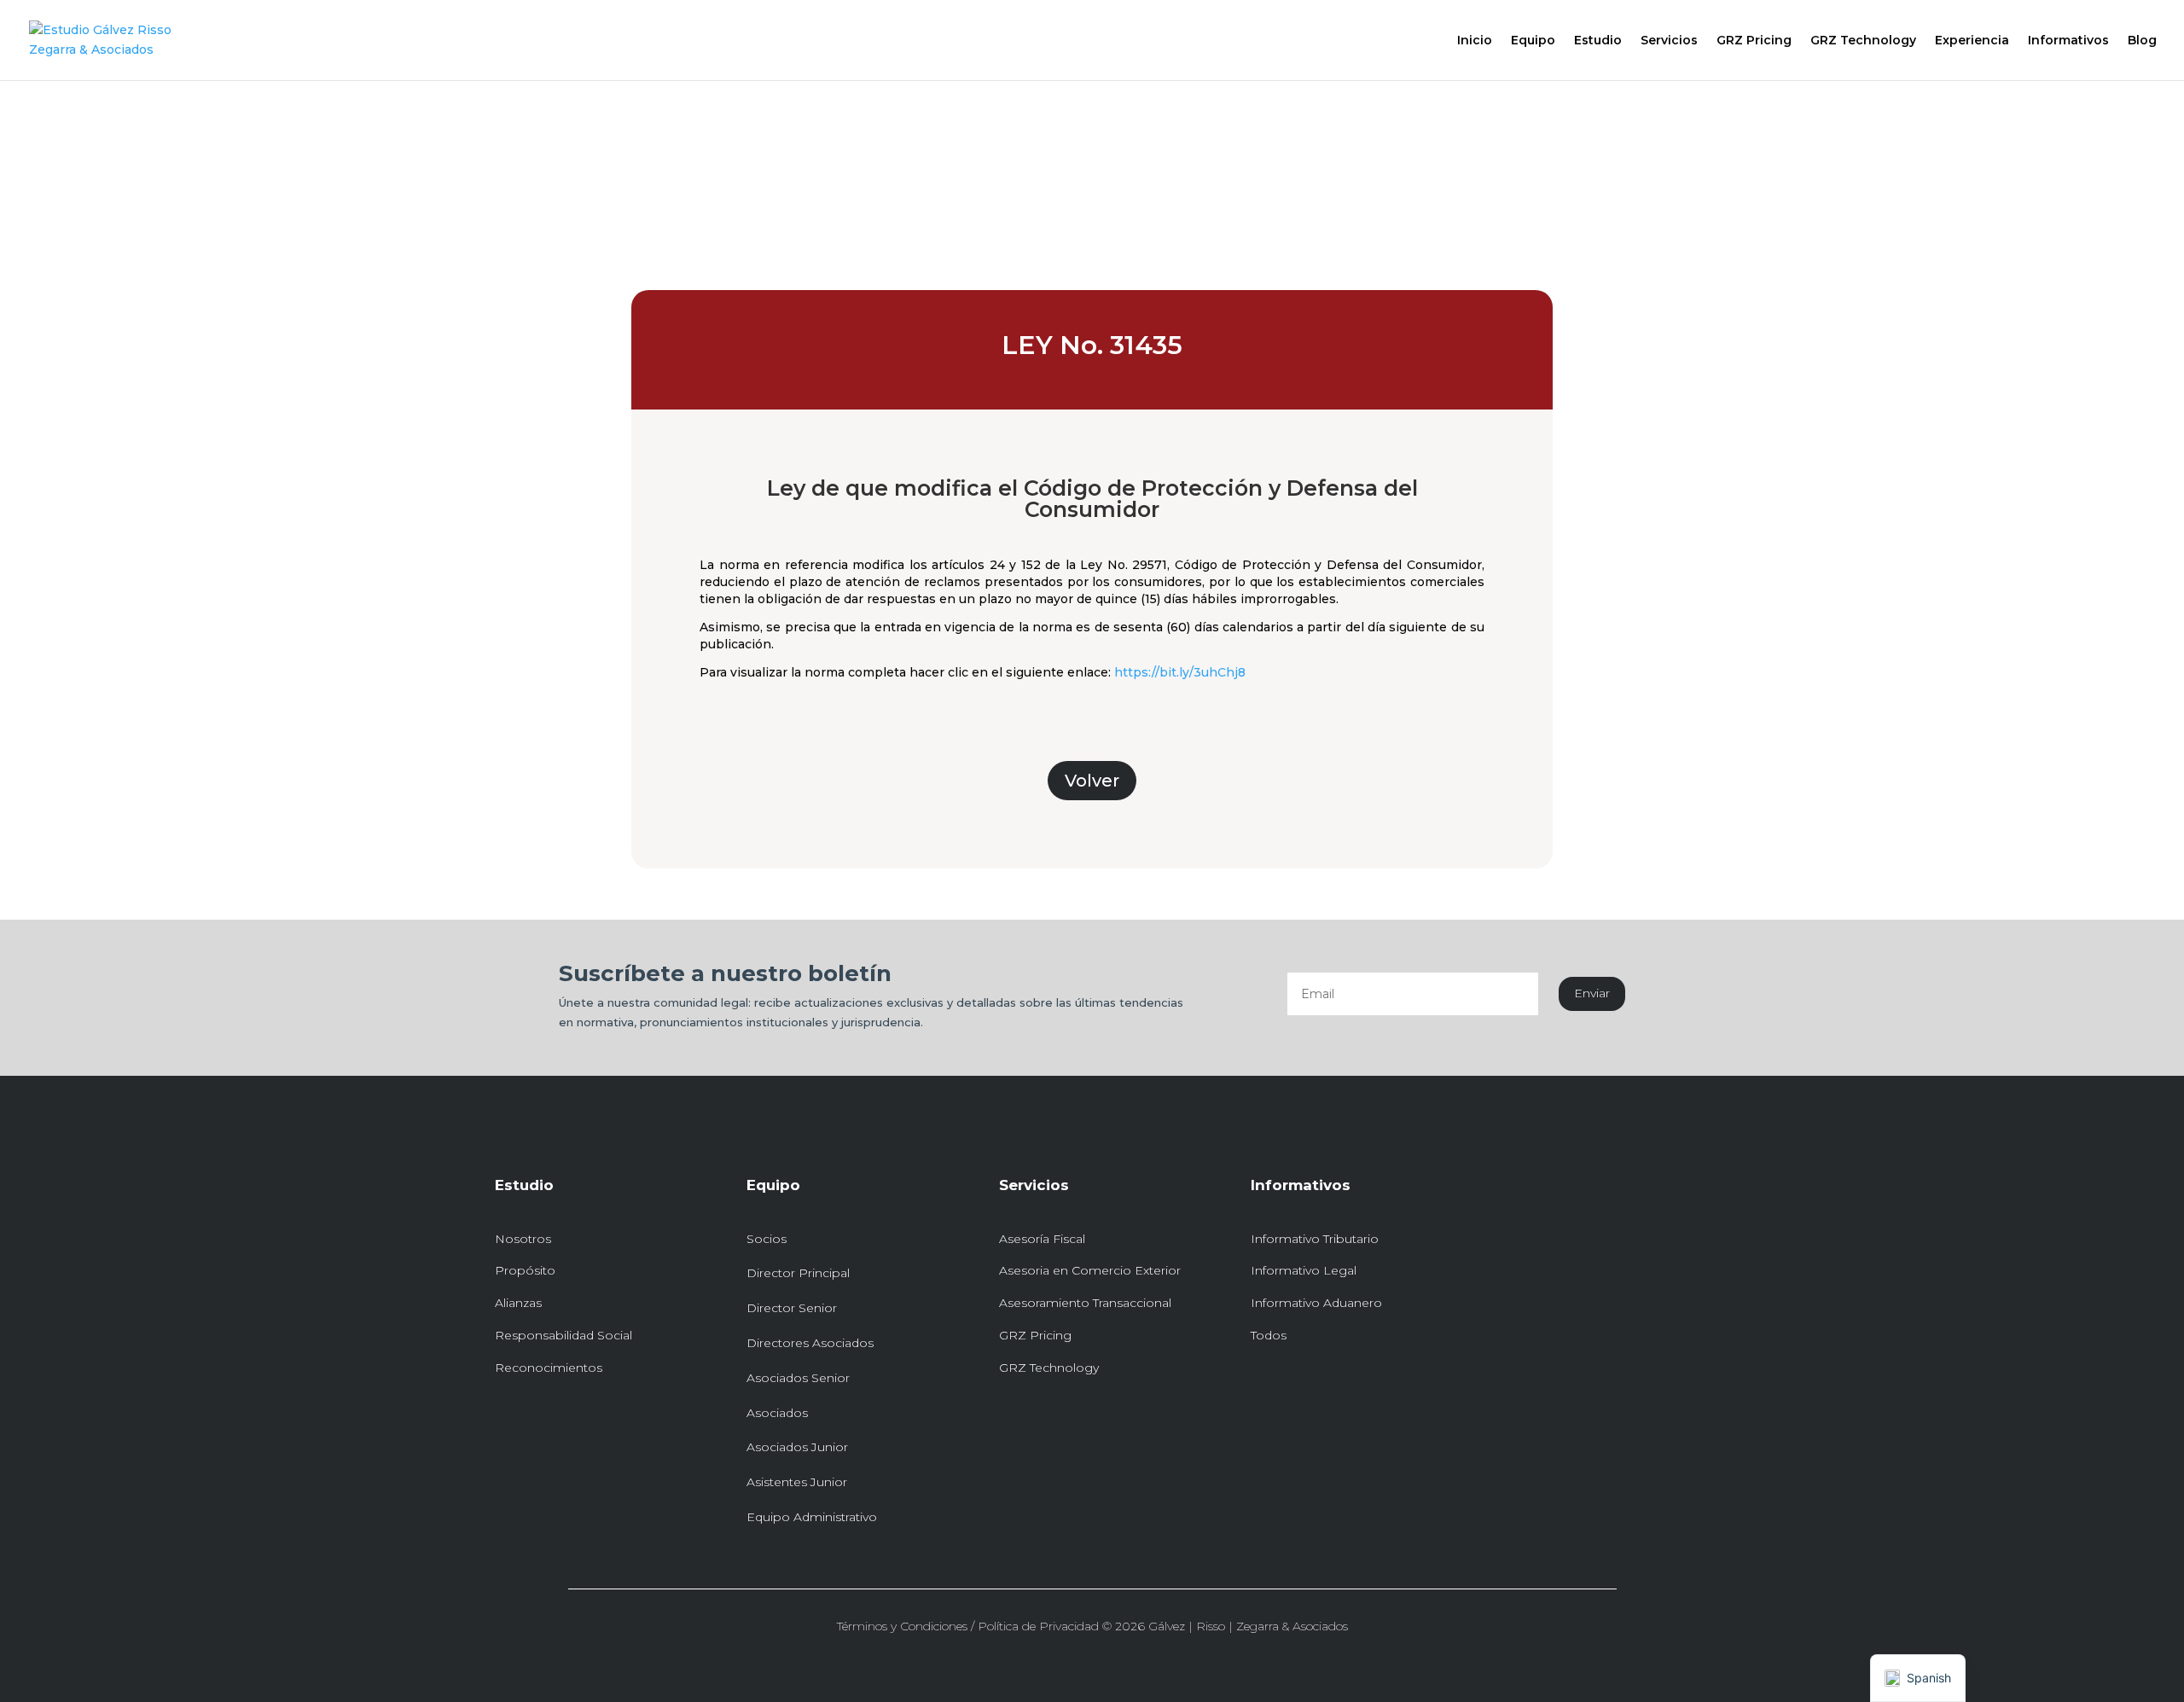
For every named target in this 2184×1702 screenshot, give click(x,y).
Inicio (1475, 41)
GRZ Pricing (1754, 41)
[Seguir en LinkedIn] (1535, 1195)
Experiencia (1972, 41)
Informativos (2068, 41)
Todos (1269, 1335)
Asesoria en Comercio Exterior (1090, 1270)
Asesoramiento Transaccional (1085, 1303)
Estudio (1598, 41)
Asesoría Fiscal (1042, 1239)
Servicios (1669, 41)
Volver (1092, 781)
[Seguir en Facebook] (1598, 1195)
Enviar (1592, 993)
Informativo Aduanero (1316, 1303)
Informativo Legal (1304, 1270)
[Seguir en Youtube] (1661, 1195)
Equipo (1533, 41)
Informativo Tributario (1315, 1239)
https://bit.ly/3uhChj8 (1180, 672)
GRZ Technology (1863, 41)
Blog (2142, 41)
